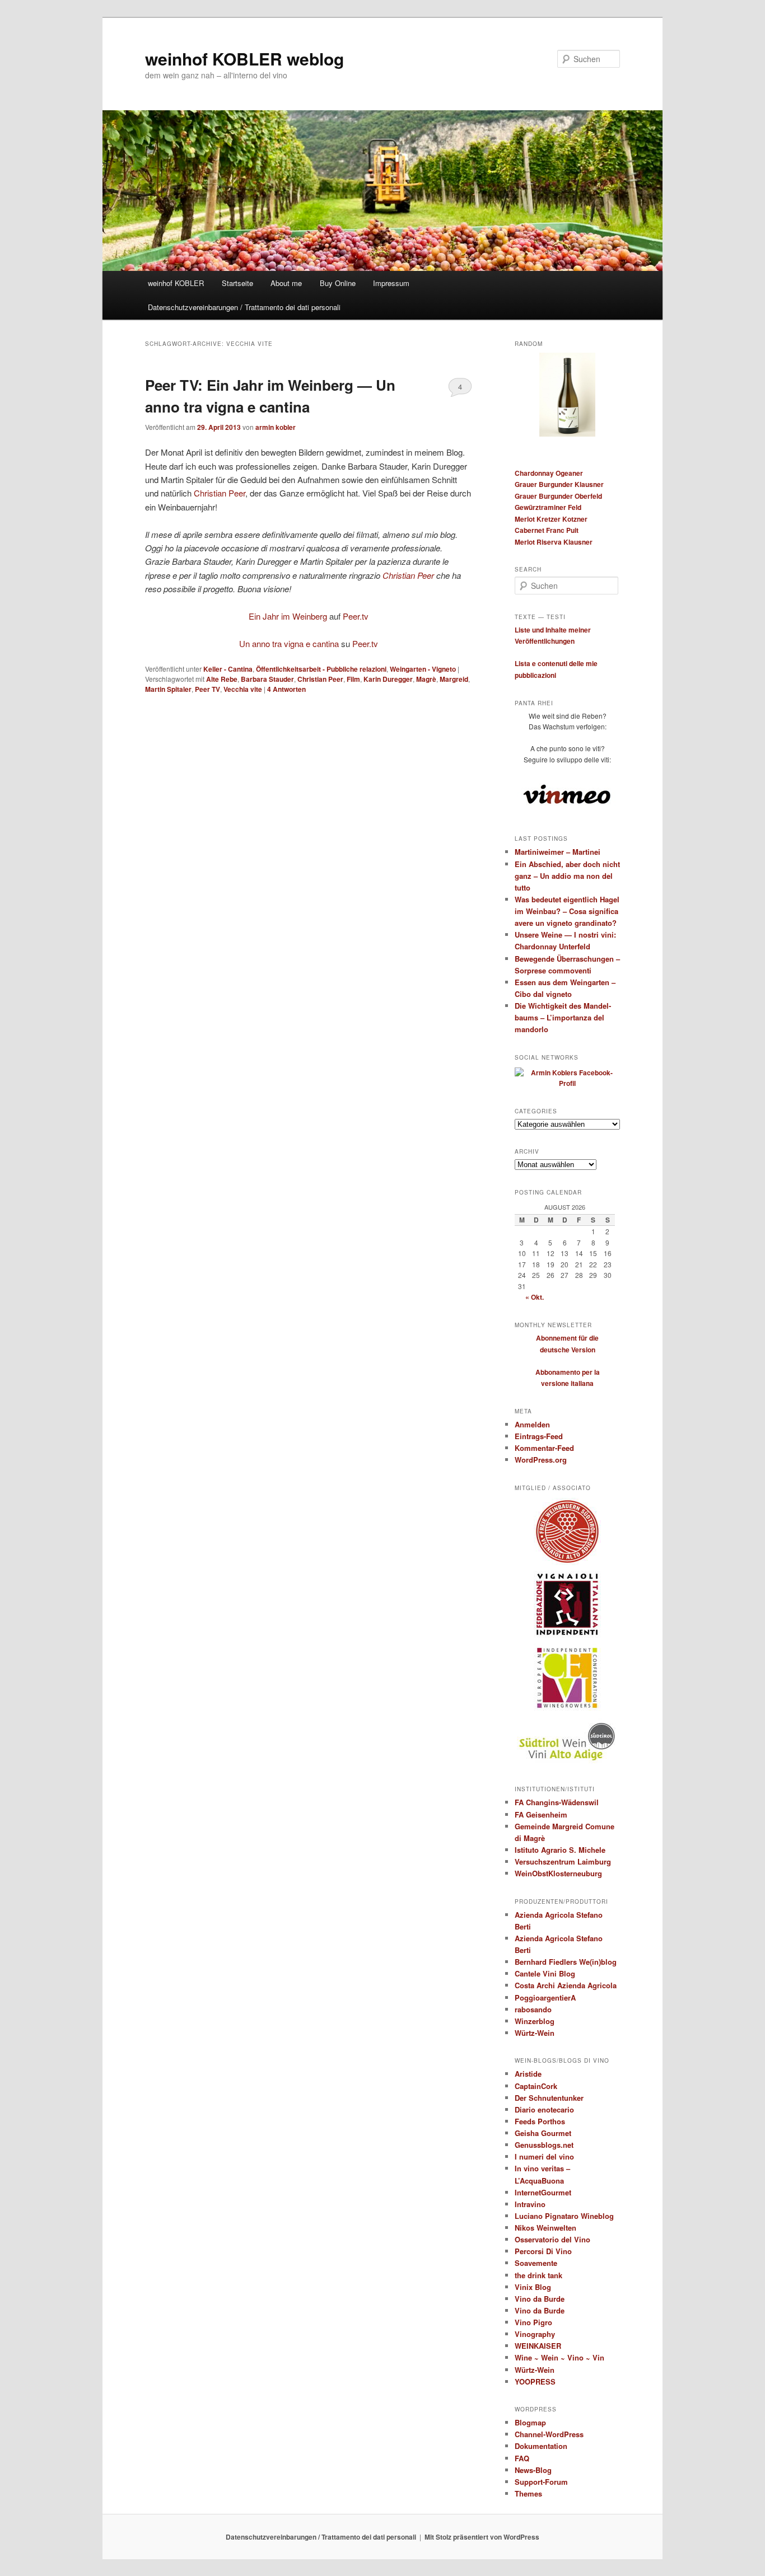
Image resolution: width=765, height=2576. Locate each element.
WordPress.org (541, 1460)
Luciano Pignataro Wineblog (564, 2216)
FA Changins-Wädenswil (557, 1802)
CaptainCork (536, 2086)
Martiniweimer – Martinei (558, 852)
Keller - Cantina (228, 669)
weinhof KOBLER (176, 283)
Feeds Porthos (540, 2121)
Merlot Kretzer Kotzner (551, 519)
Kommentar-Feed (544, 1448)
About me (286, 283)
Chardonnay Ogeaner (549, 473)
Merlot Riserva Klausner (554, 542)
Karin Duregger (388, 679)
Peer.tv (356, 616)
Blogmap (530, 2422)
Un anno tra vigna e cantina (289, 643)
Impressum (391, 283)
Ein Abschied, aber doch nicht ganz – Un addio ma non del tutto (567, 876)
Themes (528, 2493)
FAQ (522, 2458)
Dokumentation (541, 2446)
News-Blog (533, 2470)
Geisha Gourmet (543, 2133)
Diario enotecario (544, 2109)
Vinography (535, 2334)
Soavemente (536, 2263)
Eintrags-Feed (539, 1436)
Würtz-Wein (535, 2033)
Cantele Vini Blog (545, 1973)
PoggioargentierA (545, 1997)
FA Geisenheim (541, 1814)
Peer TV (207, 689)
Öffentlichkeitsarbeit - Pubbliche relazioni (321, 669)
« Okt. (535, 1297)
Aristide (528, 2074)
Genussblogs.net (544, 2145)
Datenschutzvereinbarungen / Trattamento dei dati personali (244, 307)
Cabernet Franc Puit (547, 530)
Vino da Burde (540, 2299)
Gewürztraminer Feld (548, 507)
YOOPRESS (535, 2381)
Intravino (530, 2204)
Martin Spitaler (168, 689)
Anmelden (532, 1424)
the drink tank (538, 2275)
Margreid (454, 679)
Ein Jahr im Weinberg (288, 616)
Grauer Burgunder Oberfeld (558, 496)
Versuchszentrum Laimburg (563, 1861)
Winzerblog (535, 2021)
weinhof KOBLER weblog (244, 58)
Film (353, 679)
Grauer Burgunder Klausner (559, 484)
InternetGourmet (543, 2192)
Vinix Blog (533, 2287)
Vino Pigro (533, 2322)
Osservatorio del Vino (552, 2239)
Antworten (286, 689)
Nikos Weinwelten (545, 2228)
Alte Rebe (222, 679)
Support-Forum (541, 2482)
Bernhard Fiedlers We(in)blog (566, 1962)
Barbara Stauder (267, 679)
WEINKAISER (538, 2346)
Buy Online (338, 283)
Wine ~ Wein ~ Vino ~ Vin (559, 2357)
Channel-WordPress (549, 2434)
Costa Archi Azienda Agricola (566, 1985)
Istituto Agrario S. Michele (560, 1850)
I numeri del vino (544, 2156)
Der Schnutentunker (549, 2098)
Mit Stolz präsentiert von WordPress (482, 2537)
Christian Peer (220, 493)
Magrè (426, 679)
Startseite (237, 283)
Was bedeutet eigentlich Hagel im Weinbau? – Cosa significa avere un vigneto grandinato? (567, 911)
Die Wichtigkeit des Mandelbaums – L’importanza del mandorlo (563, 1017)
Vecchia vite (243, 689)
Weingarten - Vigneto (423, 669)
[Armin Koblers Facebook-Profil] (567, 1083)
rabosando (533, 2009)
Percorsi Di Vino (543, 2251)
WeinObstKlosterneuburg (558, 1873)
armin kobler (276, 427)
